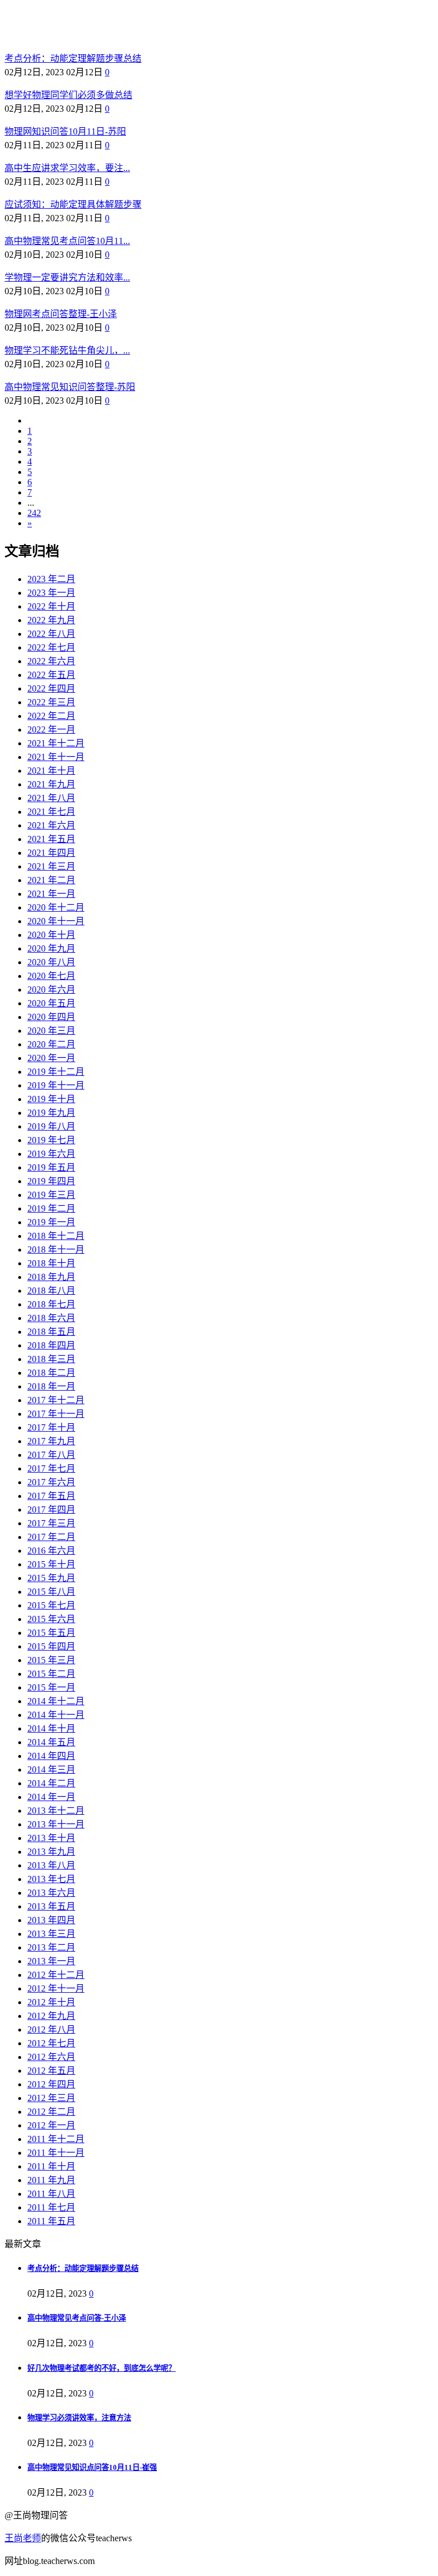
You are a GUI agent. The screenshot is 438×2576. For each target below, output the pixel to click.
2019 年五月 (51, 1167)
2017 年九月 (51, 1441)
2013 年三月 (51, 1934)
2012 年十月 (51, 2002)
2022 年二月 (51, 716)
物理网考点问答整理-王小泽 (61, 314)
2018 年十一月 (56, 1250)
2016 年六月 (51, 1551)
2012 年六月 (51, 2057)
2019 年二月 (51, 1208)
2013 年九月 (51, 1852)
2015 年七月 (51, 1605)
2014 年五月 (51, 1742)
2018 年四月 (51, 1345)
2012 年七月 (51, 2043)
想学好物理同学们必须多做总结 (68, 95)
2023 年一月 (51, 593)
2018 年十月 (51, 1263)
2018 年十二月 (56, 1236)
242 (34, 513)
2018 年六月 (51, 1318)
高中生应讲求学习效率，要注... (67, 168)
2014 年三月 (51, 1770)
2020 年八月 (51, 962)
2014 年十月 (51, 1728)
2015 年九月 (51, 1578)
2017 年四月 (51, 1510)
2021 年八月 (51, 798)
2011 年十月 (51, 2166)
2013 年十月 (51, 1838)
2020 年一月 (51, 1058)
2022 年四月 (51, 688)
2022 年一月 (51, 730)
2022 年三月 (51, 702)
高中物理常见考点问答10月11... (67, 241)
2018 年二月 (51, 1373)
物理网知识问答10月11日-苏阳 (65, 131)
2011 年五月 (51, 2221)
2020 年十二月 (56, 907)
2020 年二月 (51, 1044)
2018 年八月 (51, 1291)
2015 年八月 (51, 1592)
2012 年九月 (51, 2016)
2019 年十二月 (56, 1072)
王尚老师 (23, 2538)
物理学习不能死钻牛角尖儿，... (67, 350)
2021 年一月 (51, 894)
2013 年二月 (51, 1947)
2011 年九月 (51, 2180)
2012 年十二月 (56, 1975)
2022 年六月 (51, 661)
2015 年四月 (51, 1646)
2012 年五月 (51, 2071)
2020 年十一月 (56, 921)
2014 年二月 (51, 1783)
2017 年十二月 (56, 1400)
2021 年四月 (51, 853)
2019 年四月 (51, 1181)
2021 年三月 (51, 866)
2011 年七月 (51, 2207)
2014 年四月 (51, 1756)
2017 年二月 (51, 1537)
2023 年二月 (51, 579)
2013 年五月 (51, 1906)
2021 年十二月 (56, 743)
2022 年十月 (51, 606)
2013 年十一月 (56, 1824)
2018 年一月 (51, 1386)
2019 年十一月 (56, 1085)
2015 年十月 (51, 1564)
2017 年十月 (51, 1427)
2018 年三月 (51, 1359)
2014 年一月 (51, 1797)
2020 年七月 (51, 976)
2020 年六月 (51, 990)
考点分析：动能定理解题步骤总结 (73, 58)
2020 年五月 (51, 1003)
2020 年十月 (51, 935)
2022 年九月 (51, 620)
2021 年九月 (51, 784)
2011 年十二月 (56, 2139)
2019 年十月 (51, 1099)
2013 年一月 (51, 1961)
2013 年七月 (51, 1879)
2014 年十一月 (56, 1715)
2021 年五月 (51, 839)
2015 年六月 (51, 1619)
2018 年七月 (51, 1304)
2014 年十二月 (56, 1701)
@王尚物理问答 (68, 27)
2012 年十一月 (56, 1988)
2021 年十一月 (56, 757)
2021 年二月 (51, 880)
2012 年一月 (51, 2125)
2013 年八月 (51, 1865)
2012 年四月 (51, 2084)
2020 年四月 (51, 1017)
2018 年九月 (51, 1277)
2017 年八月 (51, 1455)
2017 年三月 (51, 1523)
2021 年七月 (51, 812)
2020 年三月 (51, 1031)
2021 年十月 (51, 771)
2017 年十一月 (56, 1414)
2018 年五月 (51, 1332)
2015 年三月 (51, 1660)
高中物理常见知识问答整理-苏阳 (70, 387)
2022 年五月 (51, 675)
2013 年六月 (51, 1893)
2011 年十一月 (56, 2153)
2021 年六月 (51, 825)
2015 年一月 (51, 1687)
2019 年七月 (51, 1140)
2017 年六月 (51, 1482)
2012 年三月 (51, 2098)
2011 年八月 (51, 2194)
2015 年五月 (51, 1633)
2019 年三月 (51, 1195)
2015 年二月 (51, 1674)
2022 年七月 (51, 647)
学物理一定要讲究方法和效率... (67, 277)
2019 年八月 (51, 1126)
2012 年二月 (51, 2112)
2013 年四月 (51, 1920)
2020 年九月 (51, 948)
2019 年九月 (51, 1113)
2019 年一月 (51, 1222)
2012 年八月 (51, 2029)
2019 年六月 (51, 1154)
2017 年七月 (51, 1468)
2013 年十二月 (56, 1811)
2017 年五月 (51, 1496)
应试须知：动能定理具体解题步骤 (73, 204)
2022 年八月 (51, 634)
